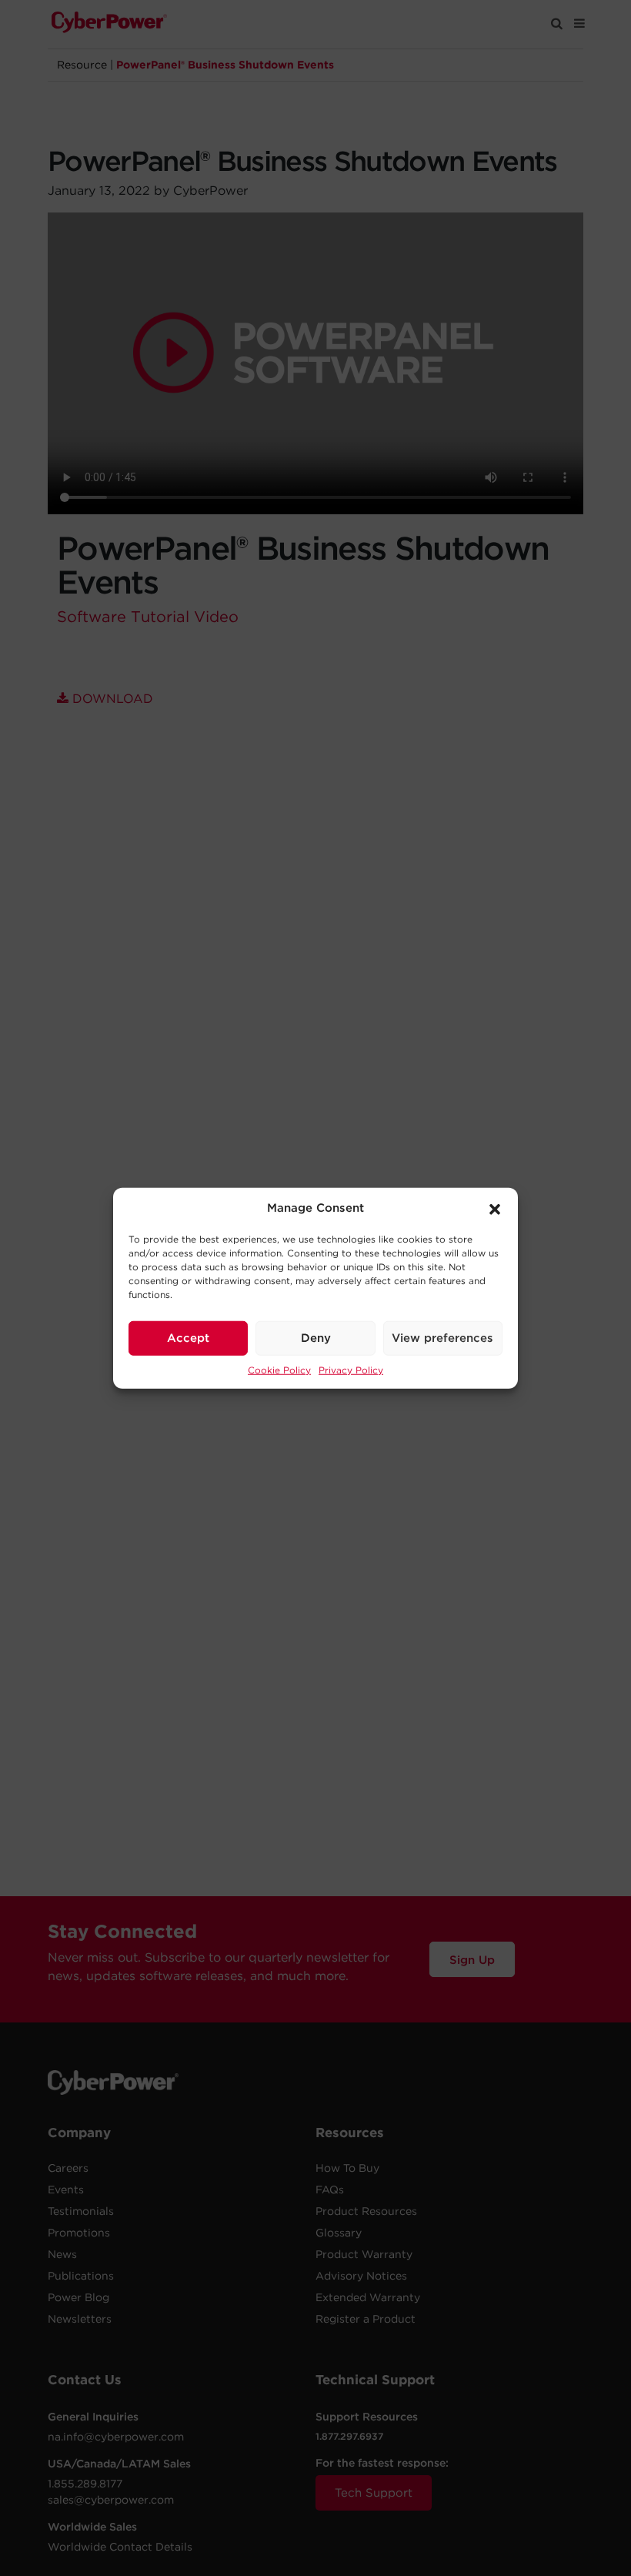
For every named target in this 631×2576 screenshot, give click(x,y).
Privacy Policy (351, 1369)
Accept (188, 1338)
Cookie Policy (279, 1369)
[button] (495, 1208)
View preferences (442, 1338)
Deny (316, 1338)
